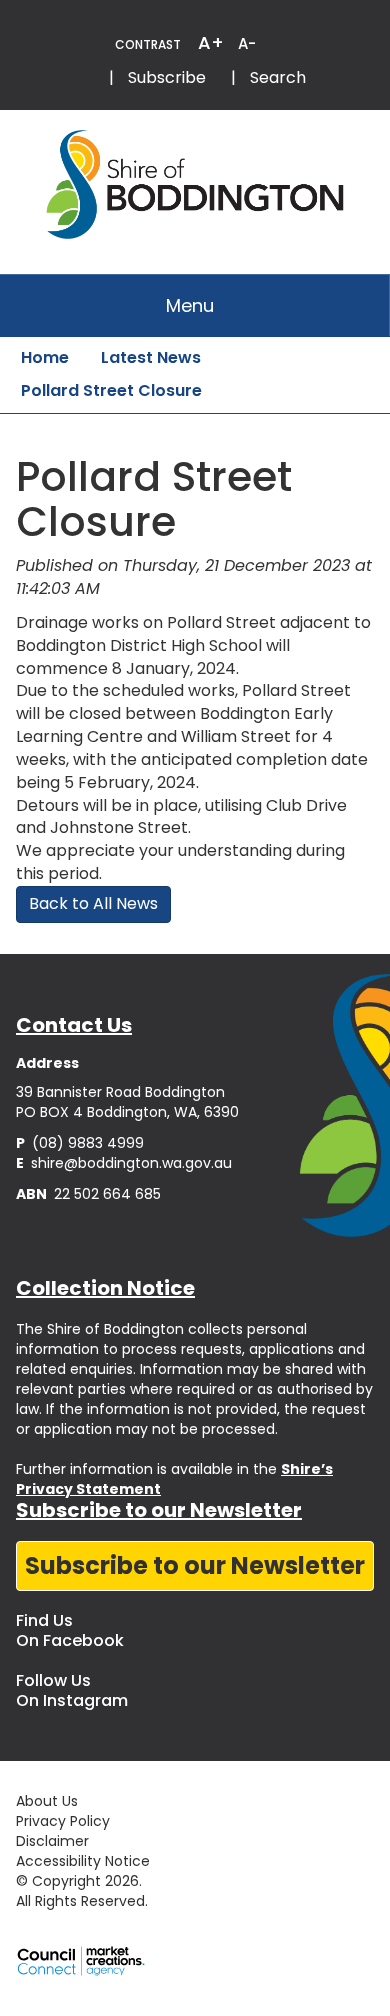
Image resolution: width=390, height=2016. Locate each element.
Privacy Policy (63, 1821)
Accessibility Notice (83, 1861)
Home (45, 357)
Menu (190, 305)
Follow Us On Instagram (72, 1690)
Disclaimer (52, 1841)
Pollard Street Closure (111, 390)
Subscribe (167, 77)
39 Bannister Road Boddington (120, 1092)
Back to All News (93, 903)
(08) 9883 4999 (80, 1143)
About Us (47, 1801)
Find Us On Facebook (70, 1630)
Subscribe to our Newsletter (195, 1565)
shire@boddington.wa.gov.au (124, 1163)
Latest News (151, 357)
